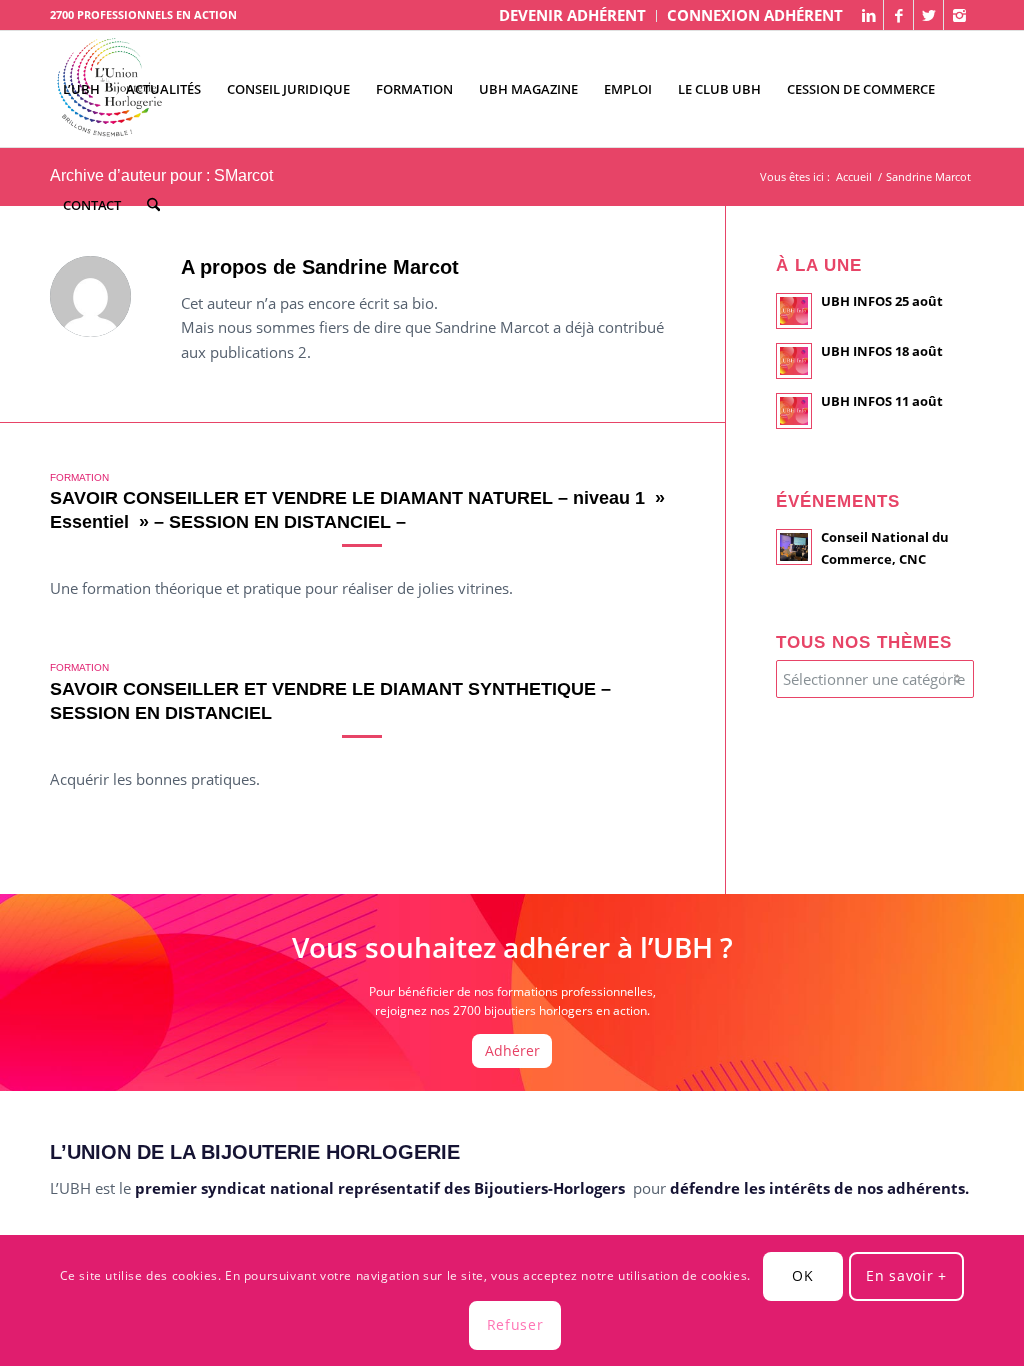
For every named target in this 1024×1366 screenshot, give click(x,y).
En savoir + (906, 1275)
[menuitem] (573, 16)
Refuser (515, 1324)
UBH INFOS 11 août (882, 401)
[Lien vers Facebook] (898, 15)
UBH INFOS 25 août (882, 301)
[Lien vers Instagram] (959, 15)
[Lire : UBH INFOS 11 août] (794, 411)
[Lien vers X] (928, 15)
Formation (79, 477)
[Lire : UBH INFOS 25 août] (794, 311)
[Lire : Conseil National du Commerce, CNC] (794, 547)
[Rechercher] (153, 205)
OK (802, 1275)
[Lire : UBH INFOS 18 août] (794, 361)
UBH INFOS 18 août (882, 351)
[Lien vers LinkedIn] (868, 15)
